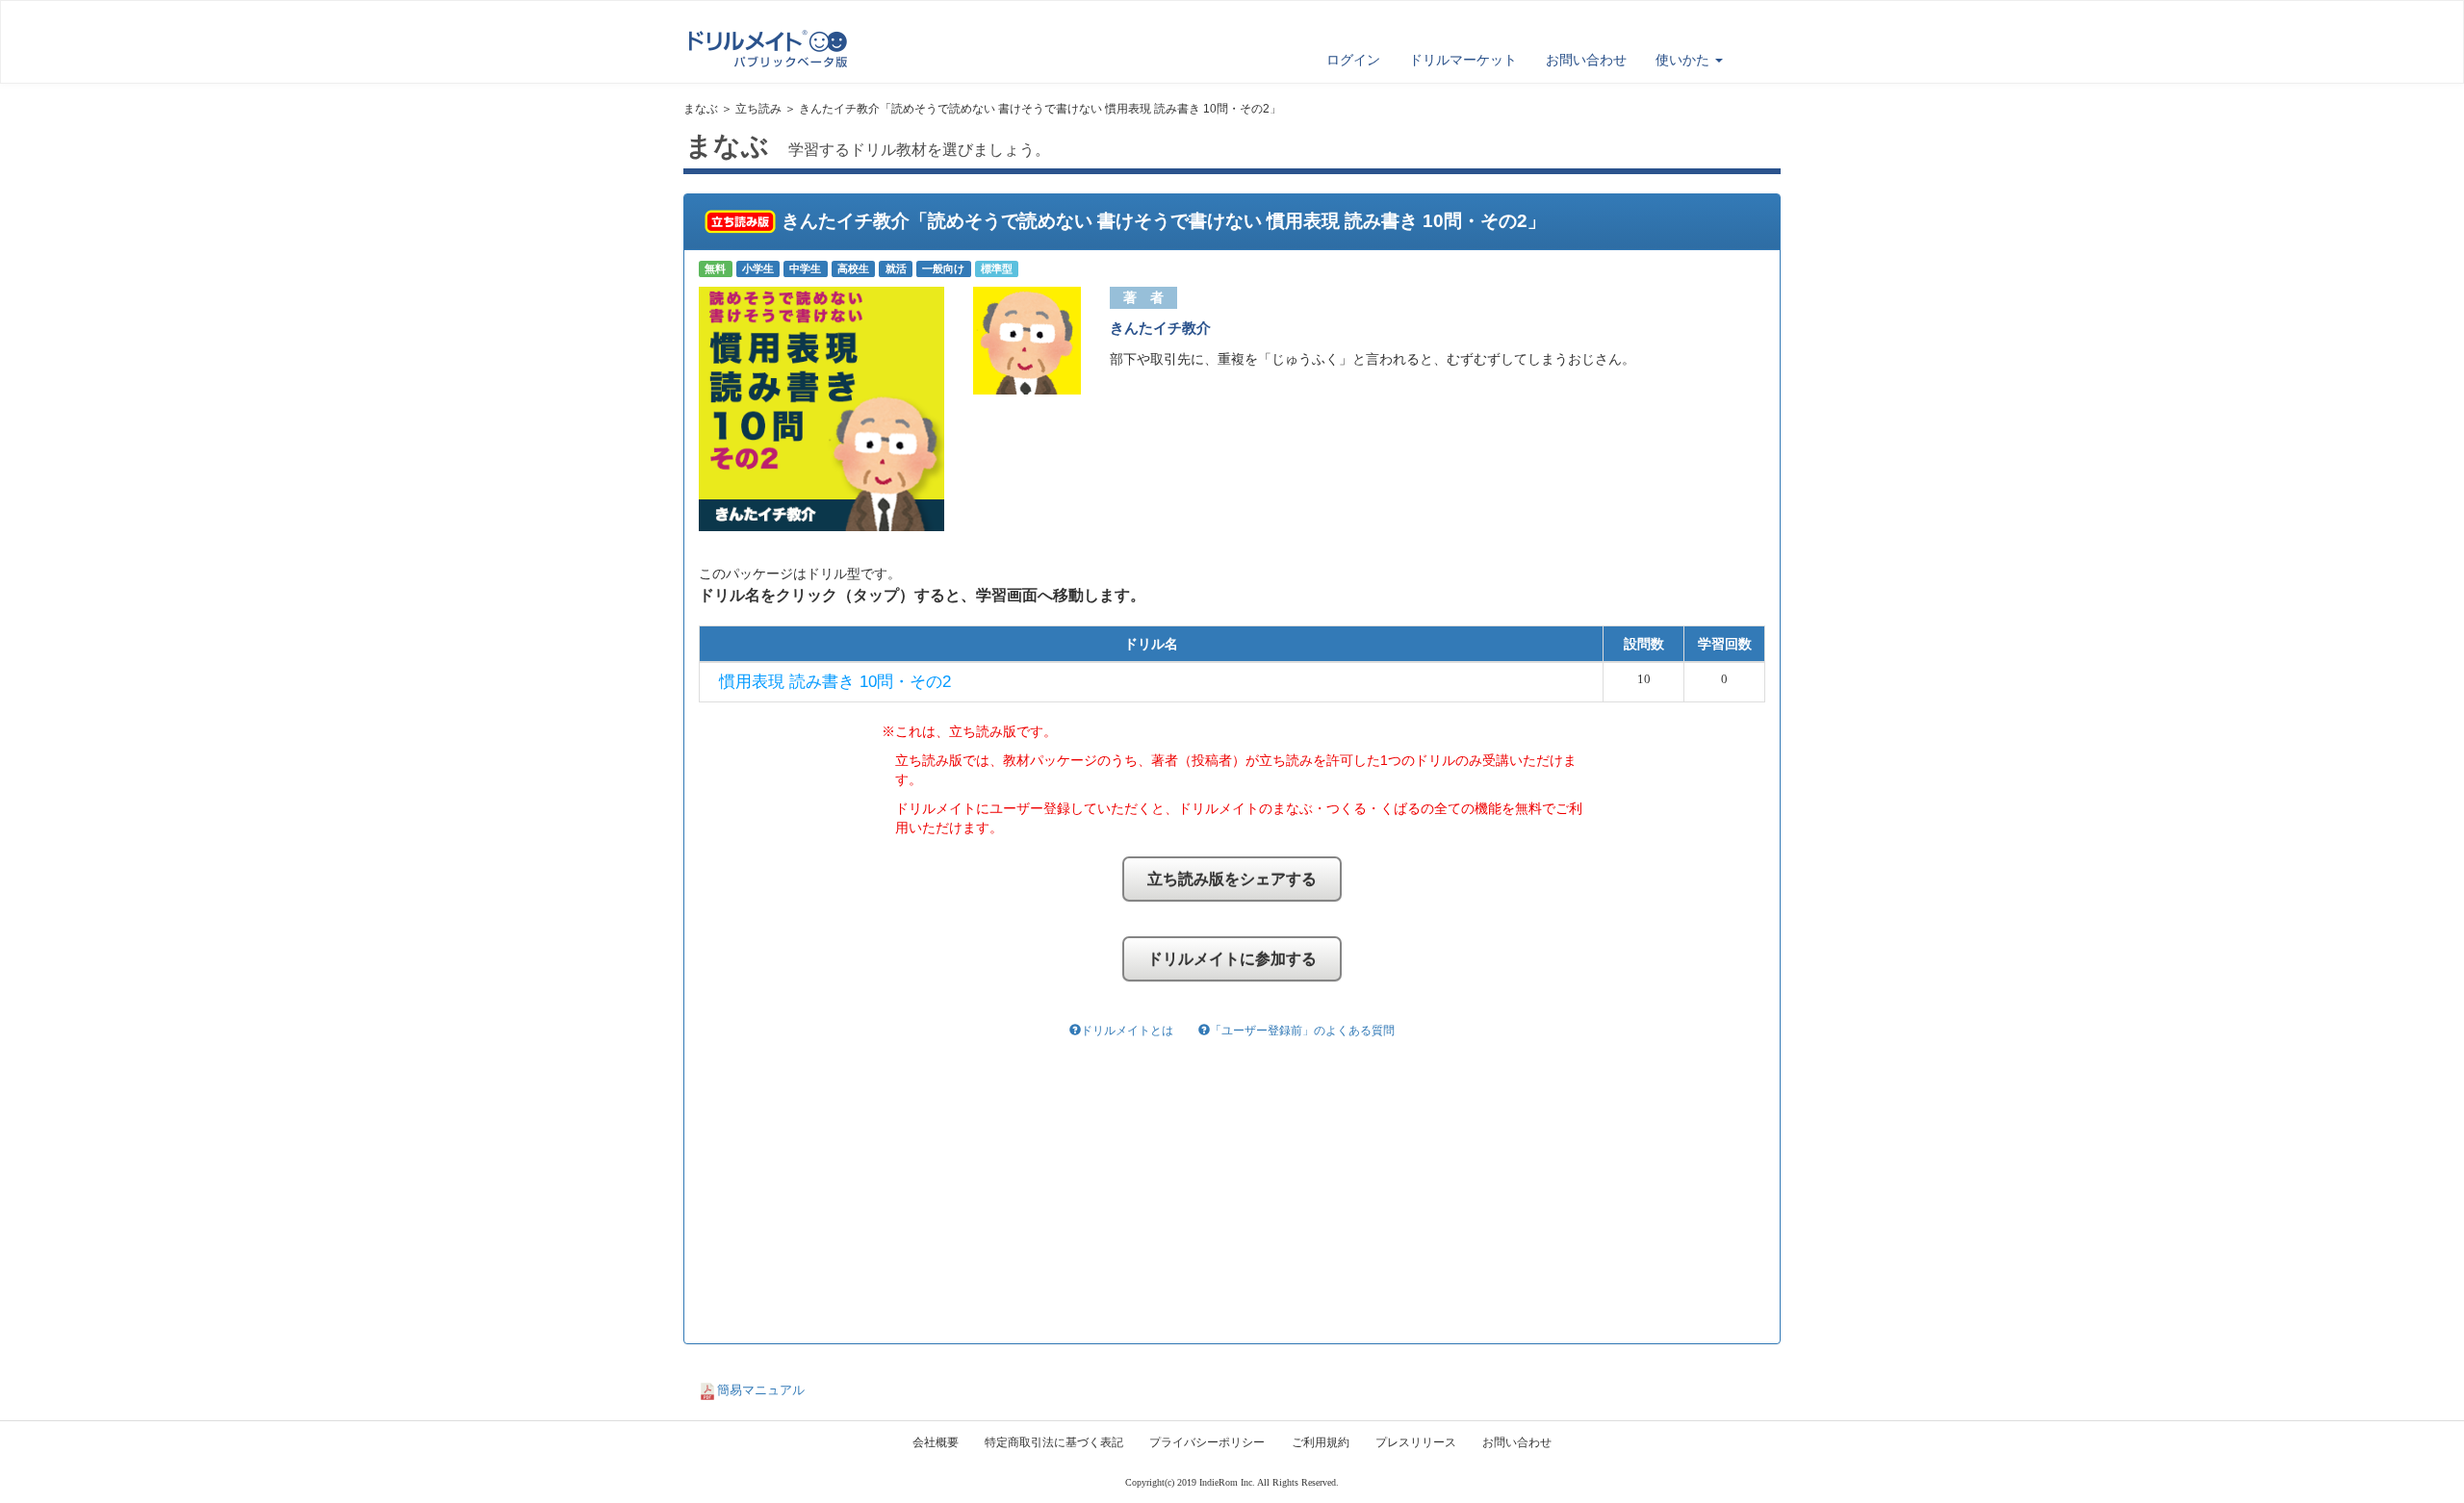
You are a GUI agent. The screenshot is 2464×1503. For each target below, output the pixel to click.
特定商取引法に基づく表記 (1054, 1442)
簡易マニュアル (761, 1390)
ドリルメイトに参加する (1232, 959)
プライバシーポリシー (1207, 1442)
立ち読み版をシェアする (1232, 879)
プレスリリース (1416, 1442)
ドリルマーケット (1463, 60)
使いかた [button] (1684, 60)
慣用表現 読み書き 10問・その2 (835, 682)
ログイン (1353, 60)
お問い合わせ (1586, 60)
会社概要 (936, 1442)
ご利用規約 (1321, 1442)
